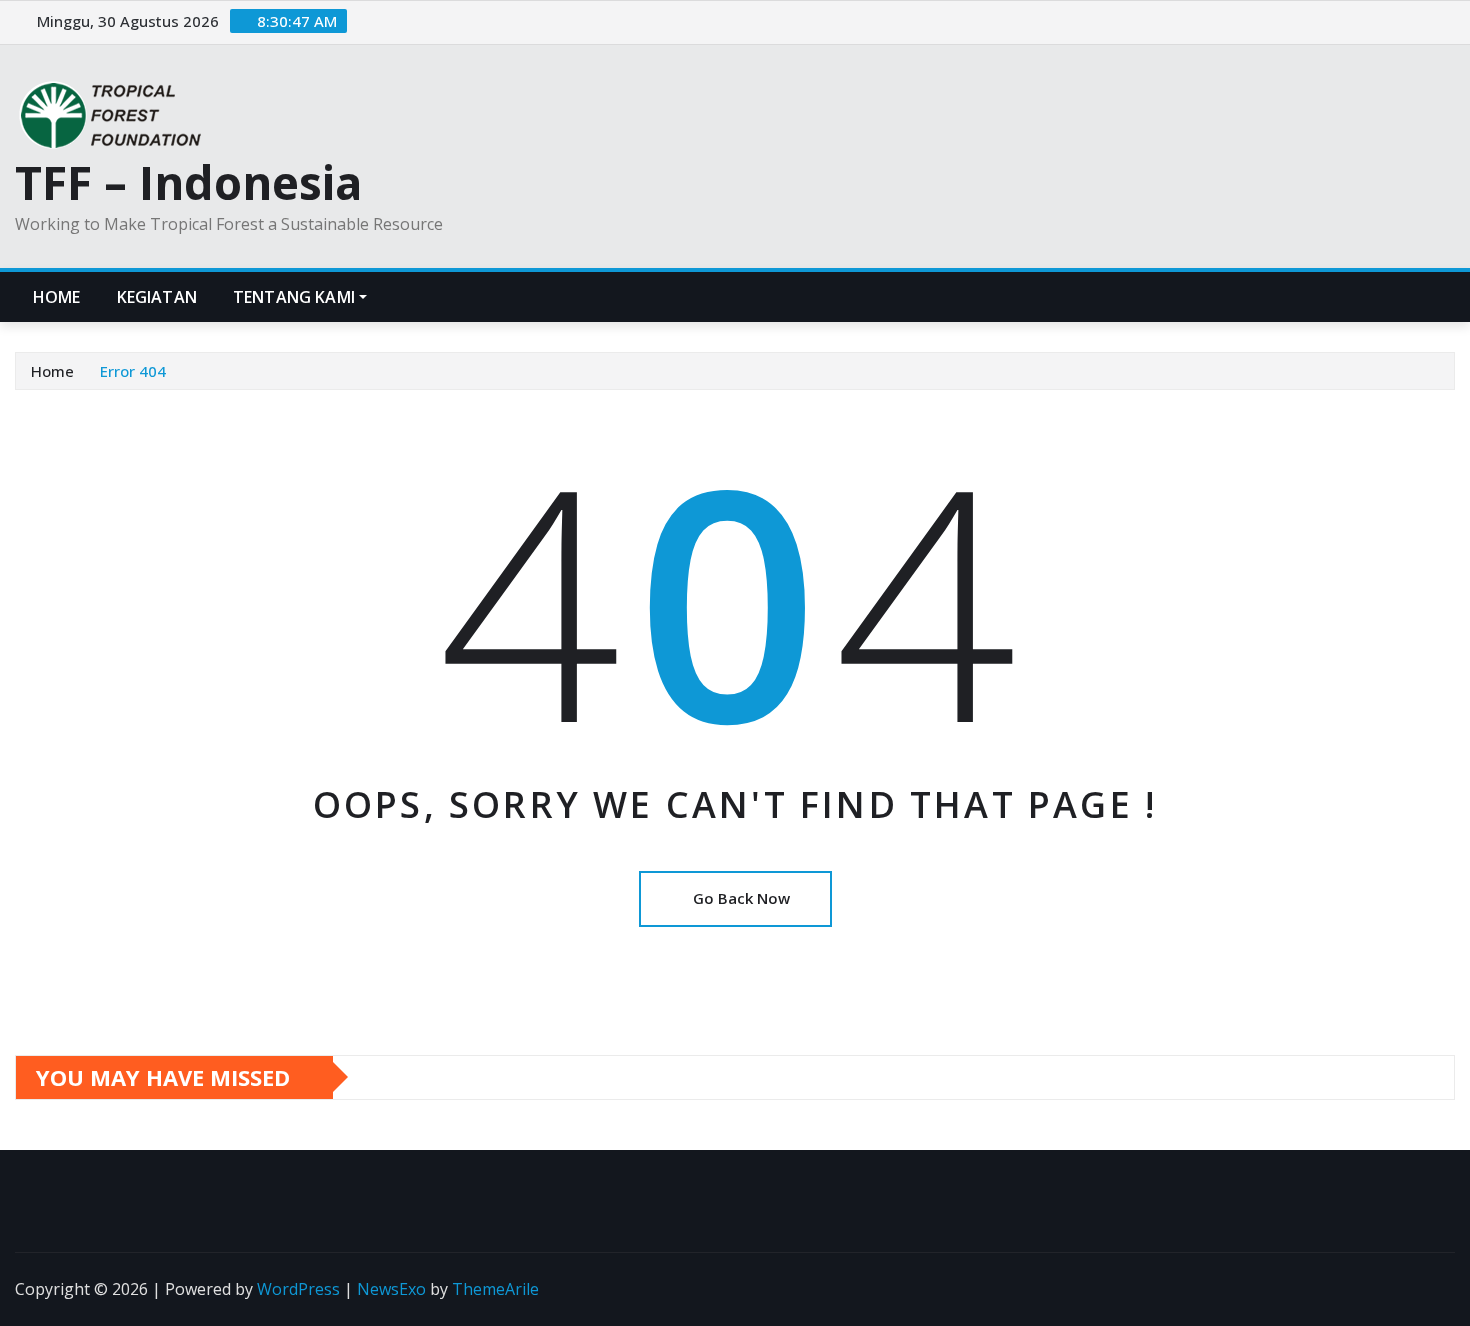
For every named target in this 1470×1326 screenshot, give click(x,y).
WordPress (298, 1289)
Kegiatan (157, 297)
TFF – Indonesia (188, 182)
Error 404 (133, 371)
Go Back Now (741, 898)
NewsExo (391, 1289)
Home (57, 297)
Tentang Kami (294, 297)
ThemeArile (495, 1289)
